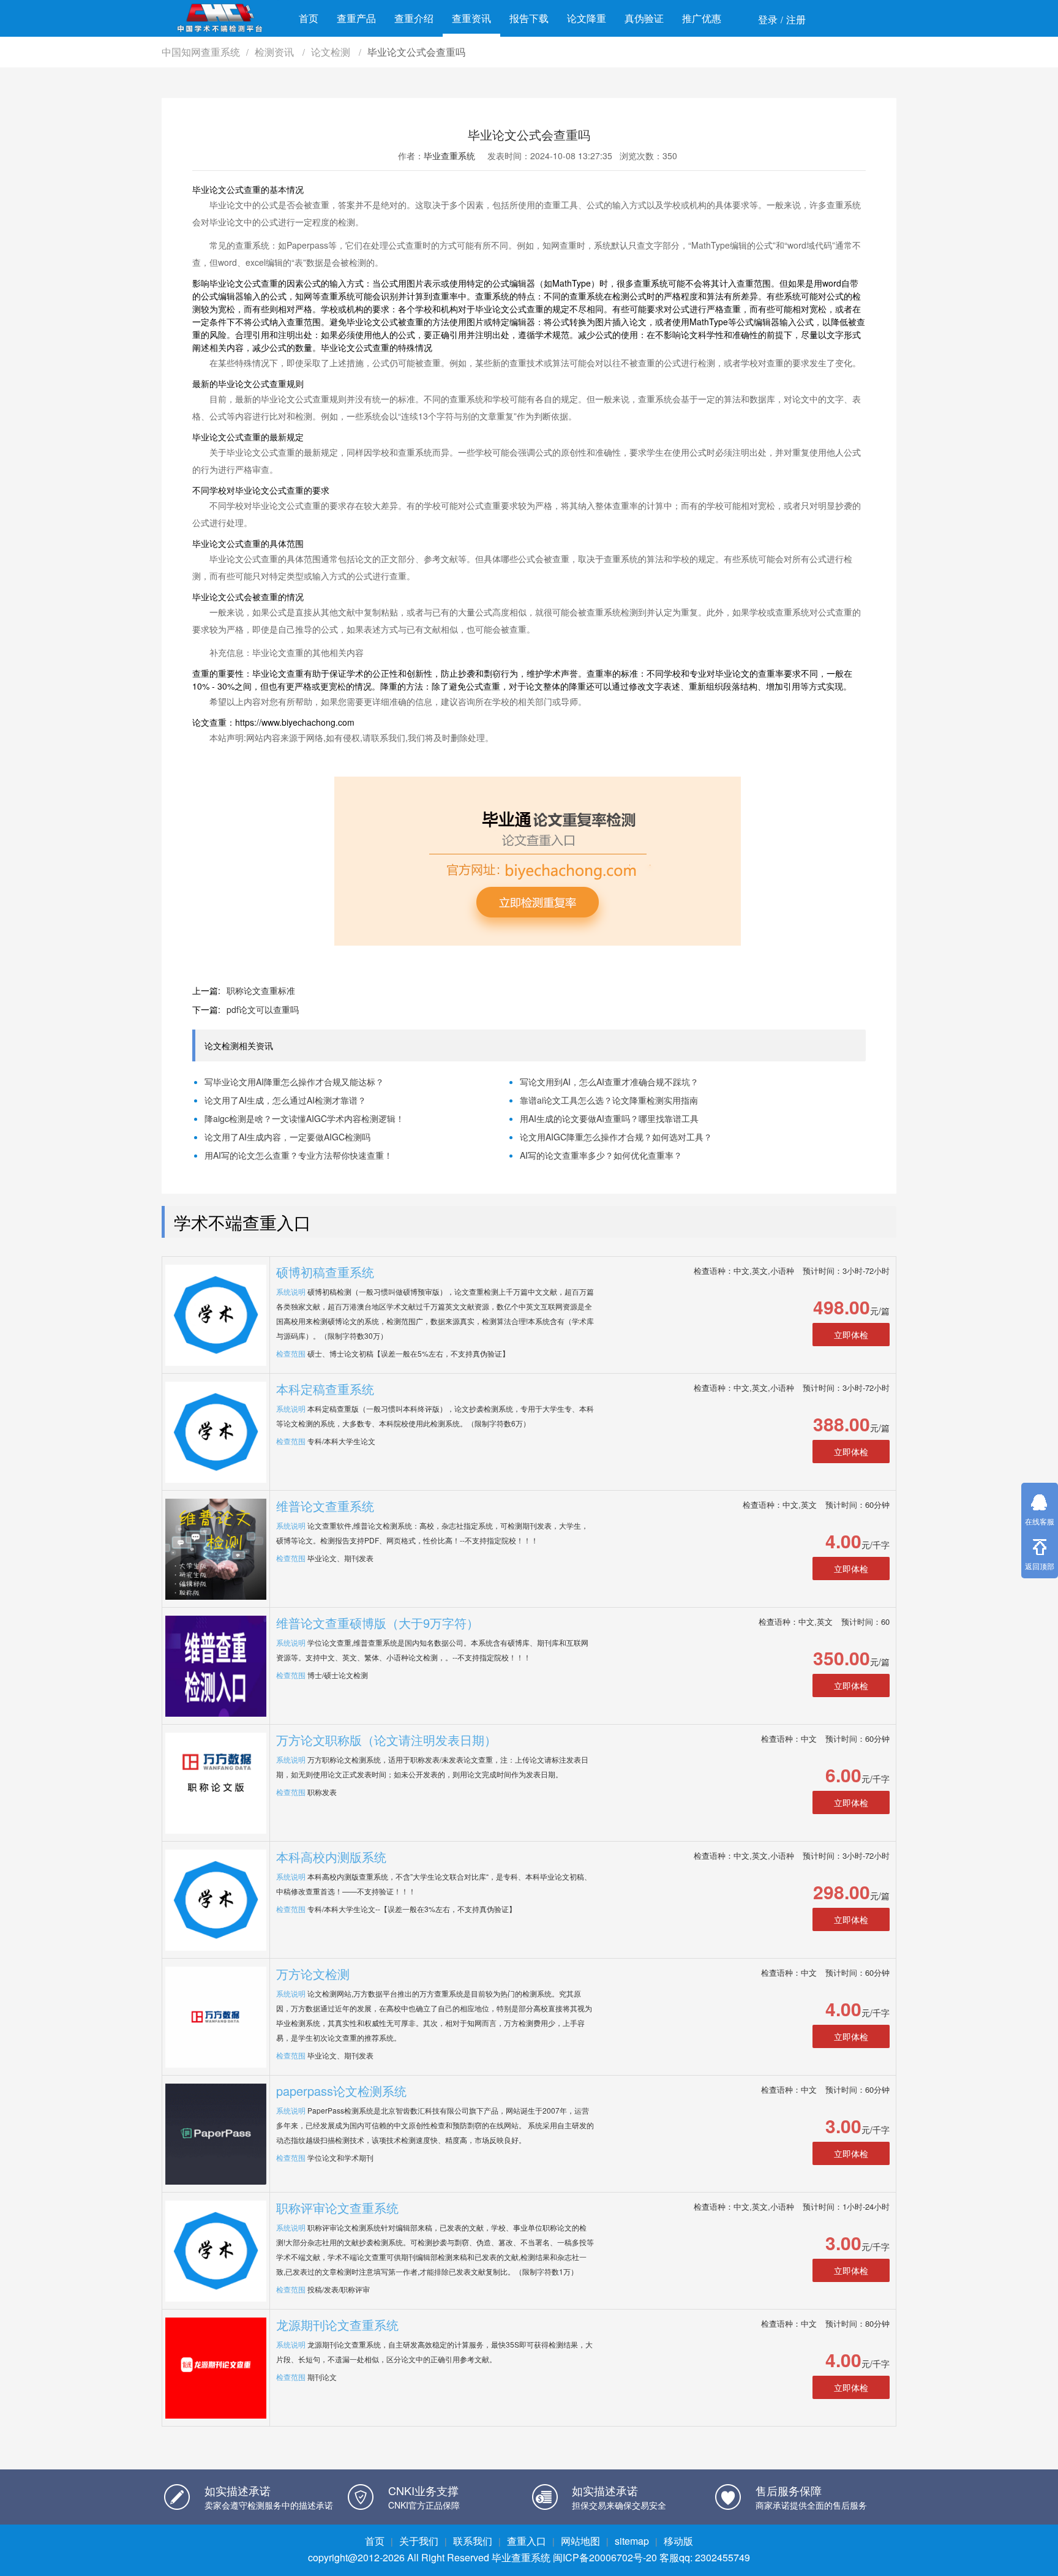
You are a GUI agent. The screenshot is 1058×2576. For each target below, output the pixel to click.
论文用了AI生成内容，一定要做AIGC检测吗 (287, 1137)
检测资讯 (276, 52)
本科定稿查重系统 (325, 1389)
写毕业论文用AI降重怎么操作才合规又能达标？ (294, 1082)
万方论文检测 (313, 1974)
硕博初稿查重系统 (325, 1272)
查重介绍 (414, 18)
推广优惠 (702, 18)
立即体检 (851, 1335)
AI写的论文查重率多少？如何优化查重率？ (601, 1155)
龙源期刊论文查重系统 (337, 2325)
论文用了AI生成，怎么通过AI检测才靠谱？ (285, 1100)
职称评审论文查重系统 (337, 2208)
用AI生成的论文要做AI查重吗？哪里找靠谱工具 (609, 1118)
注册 (796, 19)
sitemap (632, 2541)
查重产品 (356, 18)
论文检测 (332, 52)
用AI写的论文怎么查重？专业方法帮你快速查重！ (298, 1155)
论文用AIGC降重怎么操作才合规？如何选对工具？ (616, 1137)
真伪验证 (644, 18)
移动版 (678, 2541)
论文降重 (587, 18)
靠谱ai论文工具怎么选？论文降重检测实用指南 (609, 1100)
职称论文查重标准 (261, 990)
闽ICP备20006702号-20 (605, 2557)
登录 (768, 19)
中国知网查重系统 (201, 52)
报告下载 (529, 18)
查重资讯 (471, 18)
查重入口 (527, 2541)
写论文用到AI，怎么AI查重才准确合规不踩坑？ (609, 1082)
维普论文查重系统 (325, 1506)
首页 (309, 18)
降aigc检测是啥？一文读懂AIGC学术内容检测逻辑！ (304, 1118)
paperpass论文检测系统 (341, 2091)
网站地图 (580, 2541)
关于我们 (419, 2541)
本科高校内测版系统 (331, 1857)
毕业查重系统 (449, 156)
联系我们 (473, 2541)
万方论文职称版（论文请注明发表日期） (386, 1740)
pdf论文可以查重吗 (263, 1009)
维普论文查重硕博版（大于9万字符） (377, 1623)
